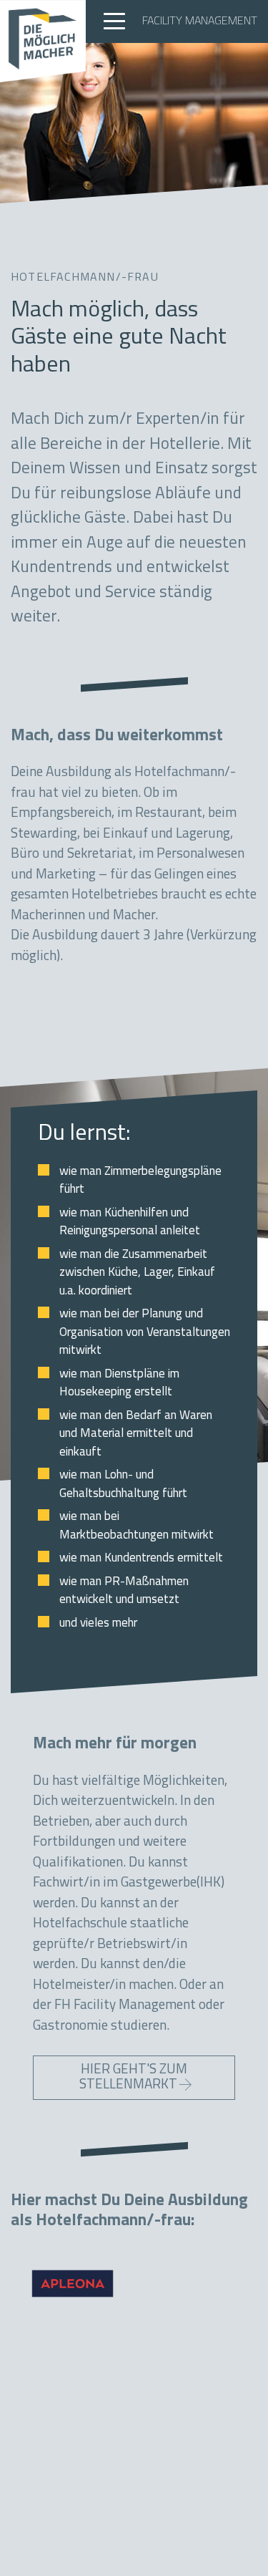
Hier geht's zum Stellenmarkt (134, 2078)
